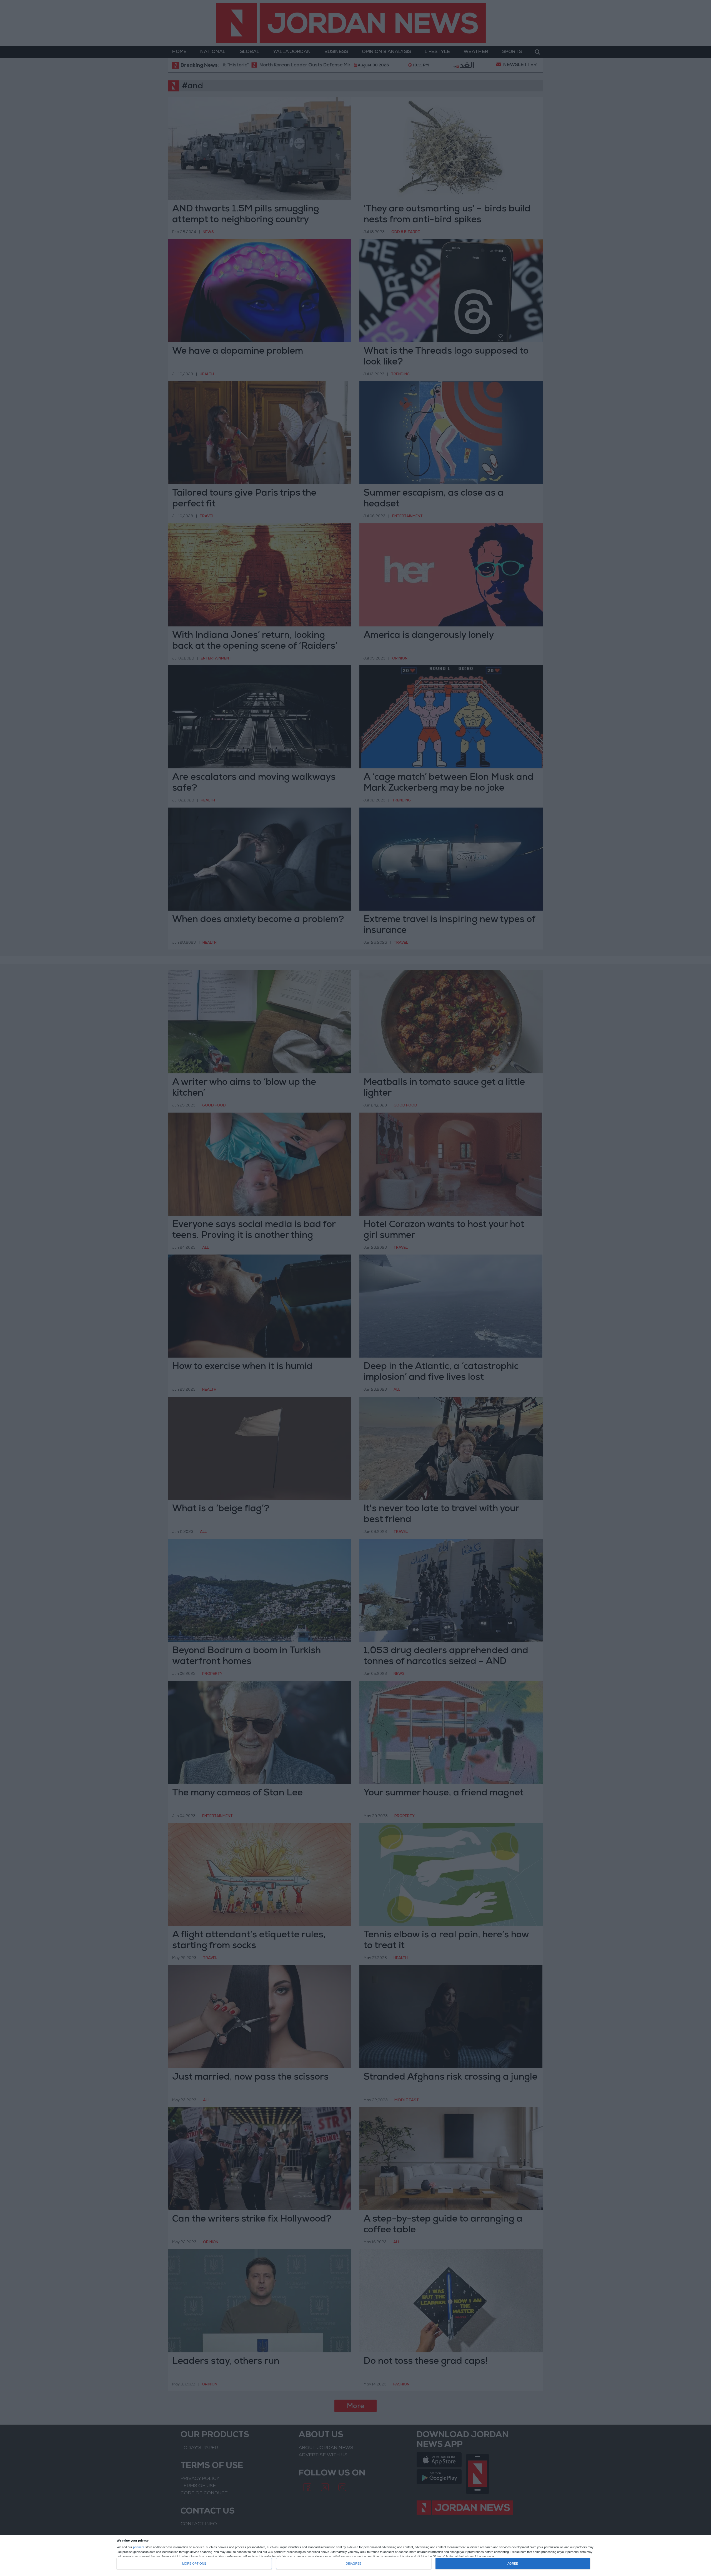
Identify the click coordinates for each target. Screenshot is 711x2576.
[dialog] (355, 2556)
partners (139, 2547)
